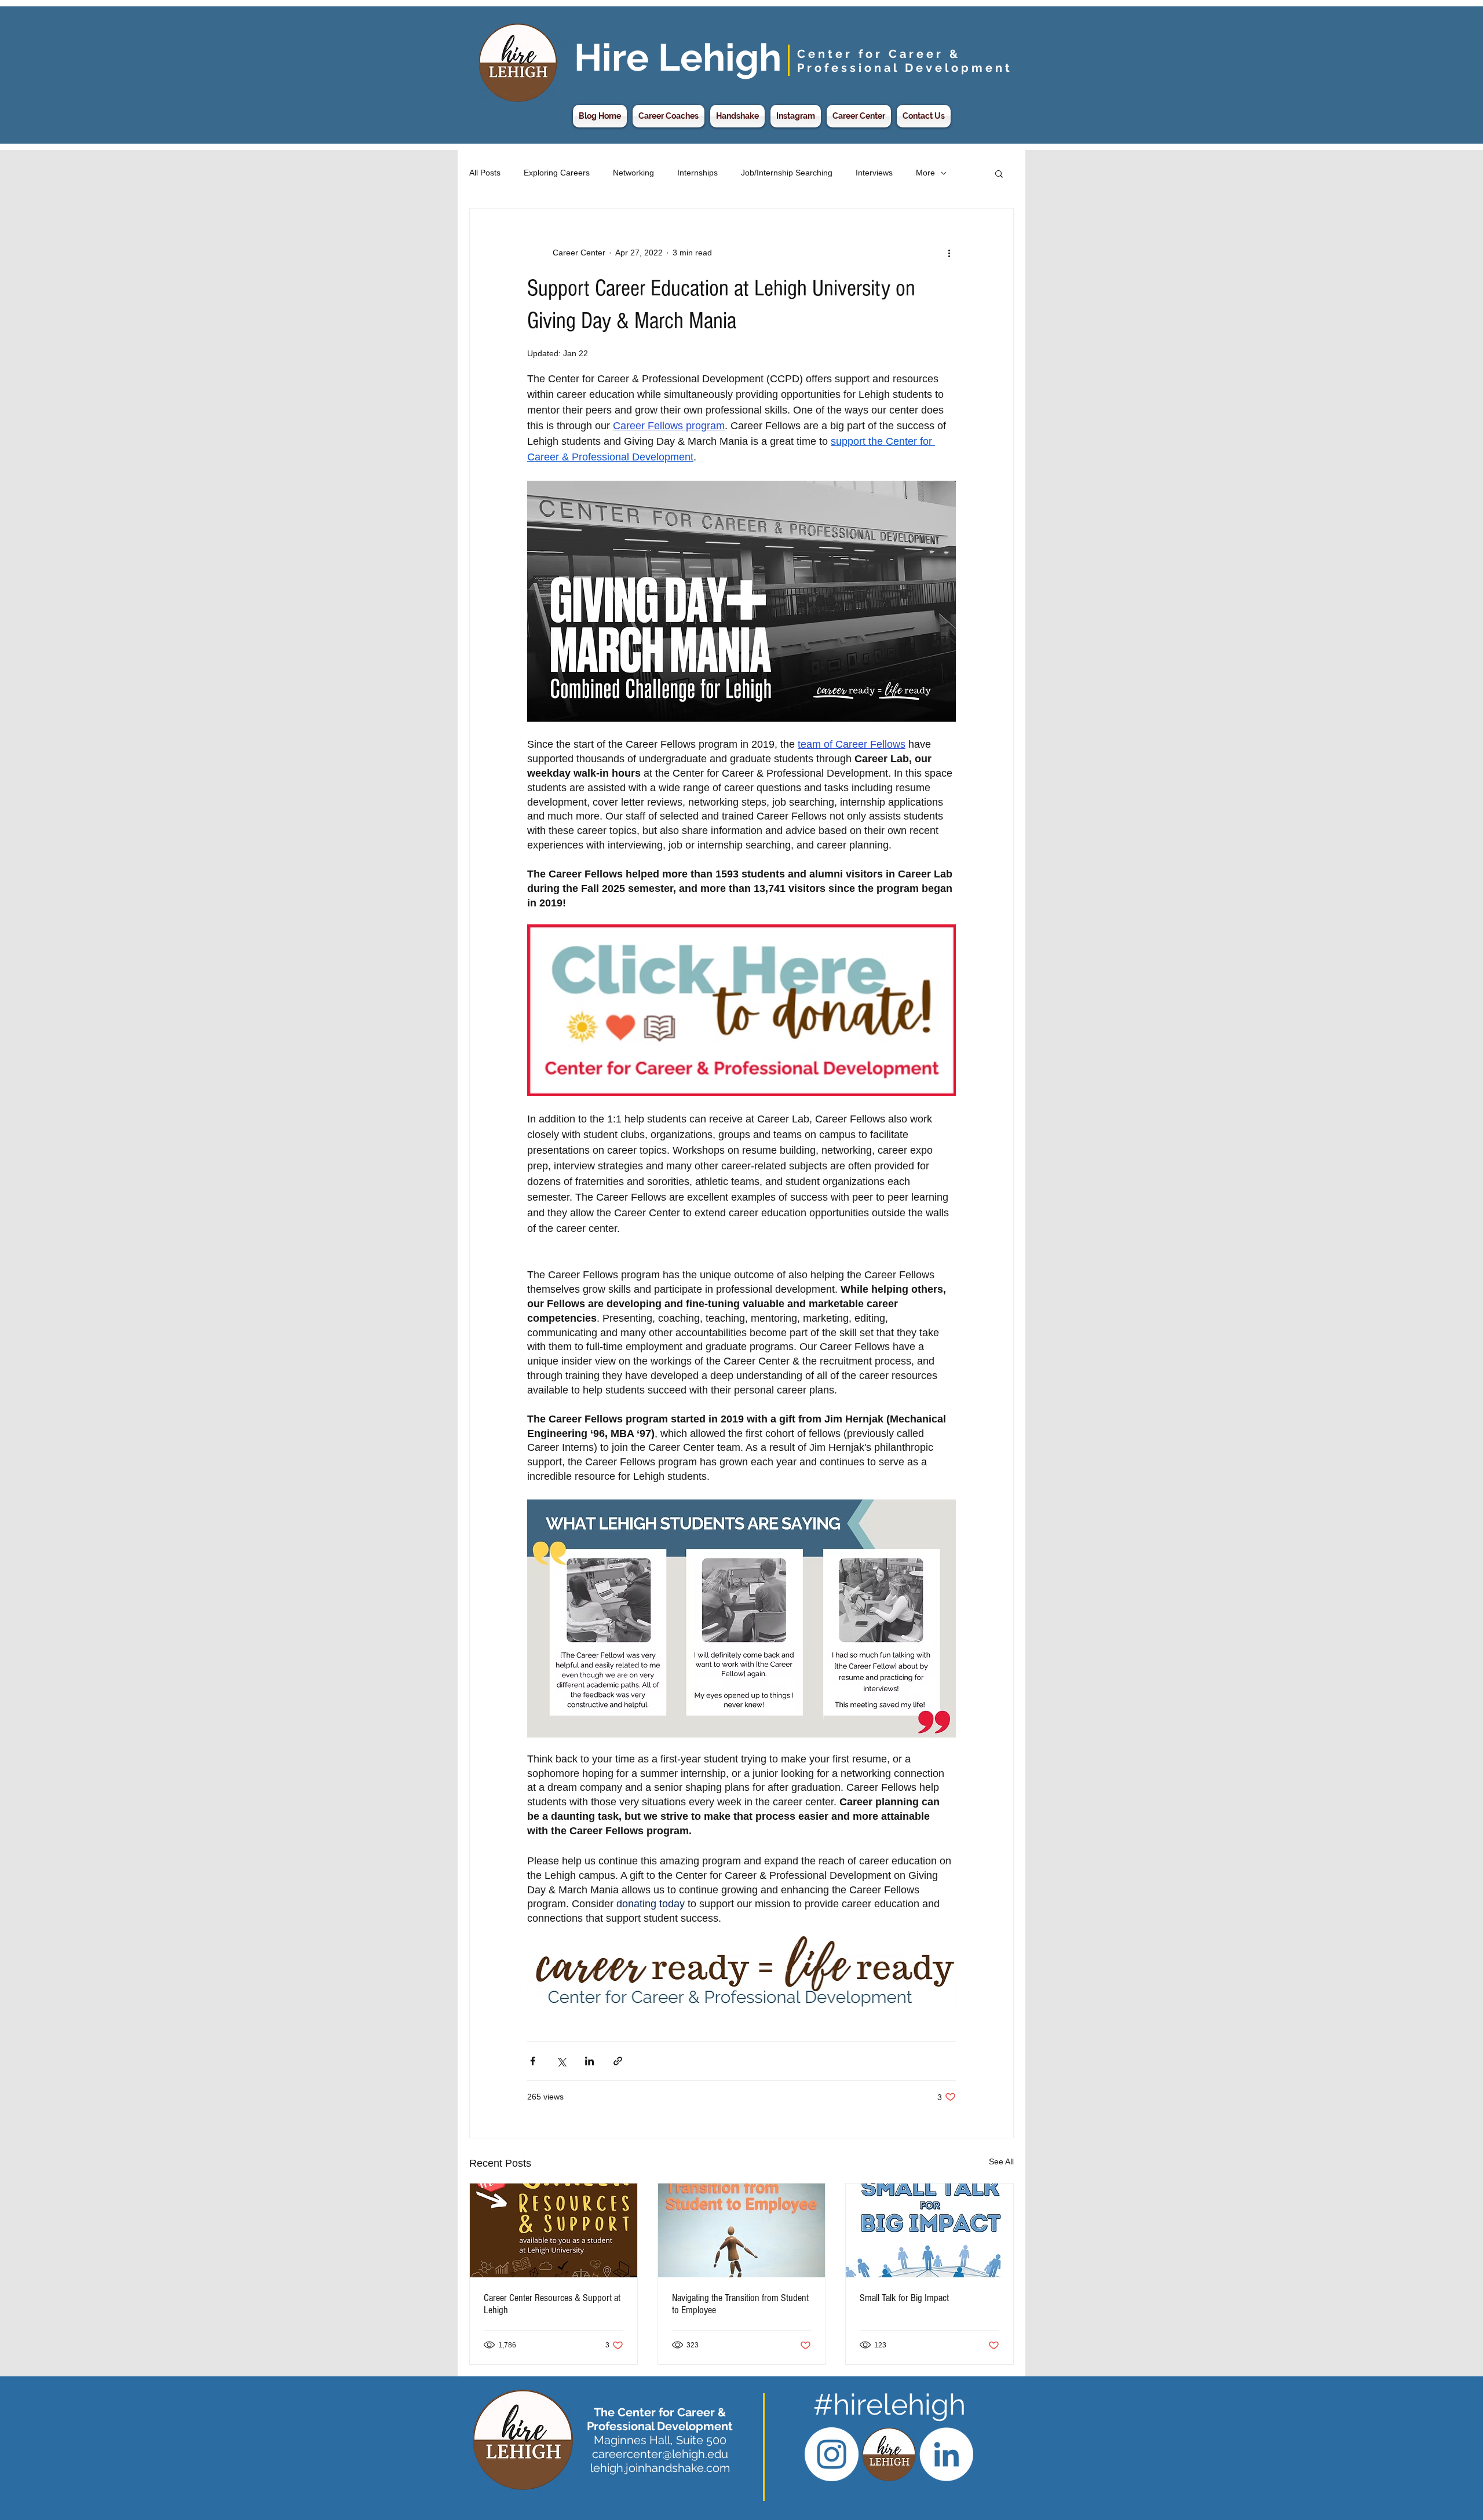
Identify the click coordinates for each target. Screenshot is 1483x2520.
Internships (697, 173)
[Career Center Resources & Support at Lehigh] (554, 2230)
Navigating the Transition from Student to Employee (740, 2304)
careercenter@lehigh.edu (660, 2454)
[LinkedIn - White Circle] (946, 2454)
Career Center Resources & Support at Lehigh (552, 2304)
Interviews (874, 173)
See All (1001, 2161)
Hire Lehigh (678, 57)
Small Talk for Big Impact (904, 2298)
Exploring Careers (557, 173)
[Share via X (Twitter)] (561, 2061)
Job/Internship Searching (787, 173)
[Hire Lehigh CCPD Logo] (889, 2454)
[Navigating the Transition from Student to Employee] (742, 2230)
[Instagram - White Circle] (832, 2454)
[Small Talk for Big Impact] (929, 2230)
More (925, 173)
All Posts (485, 173)
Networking (633, 173)
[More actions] (949, 253)
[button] (999, 173)
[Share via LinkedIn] (589, 2061)
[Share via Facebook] (533, 2061)
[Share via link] (618, 2061)
